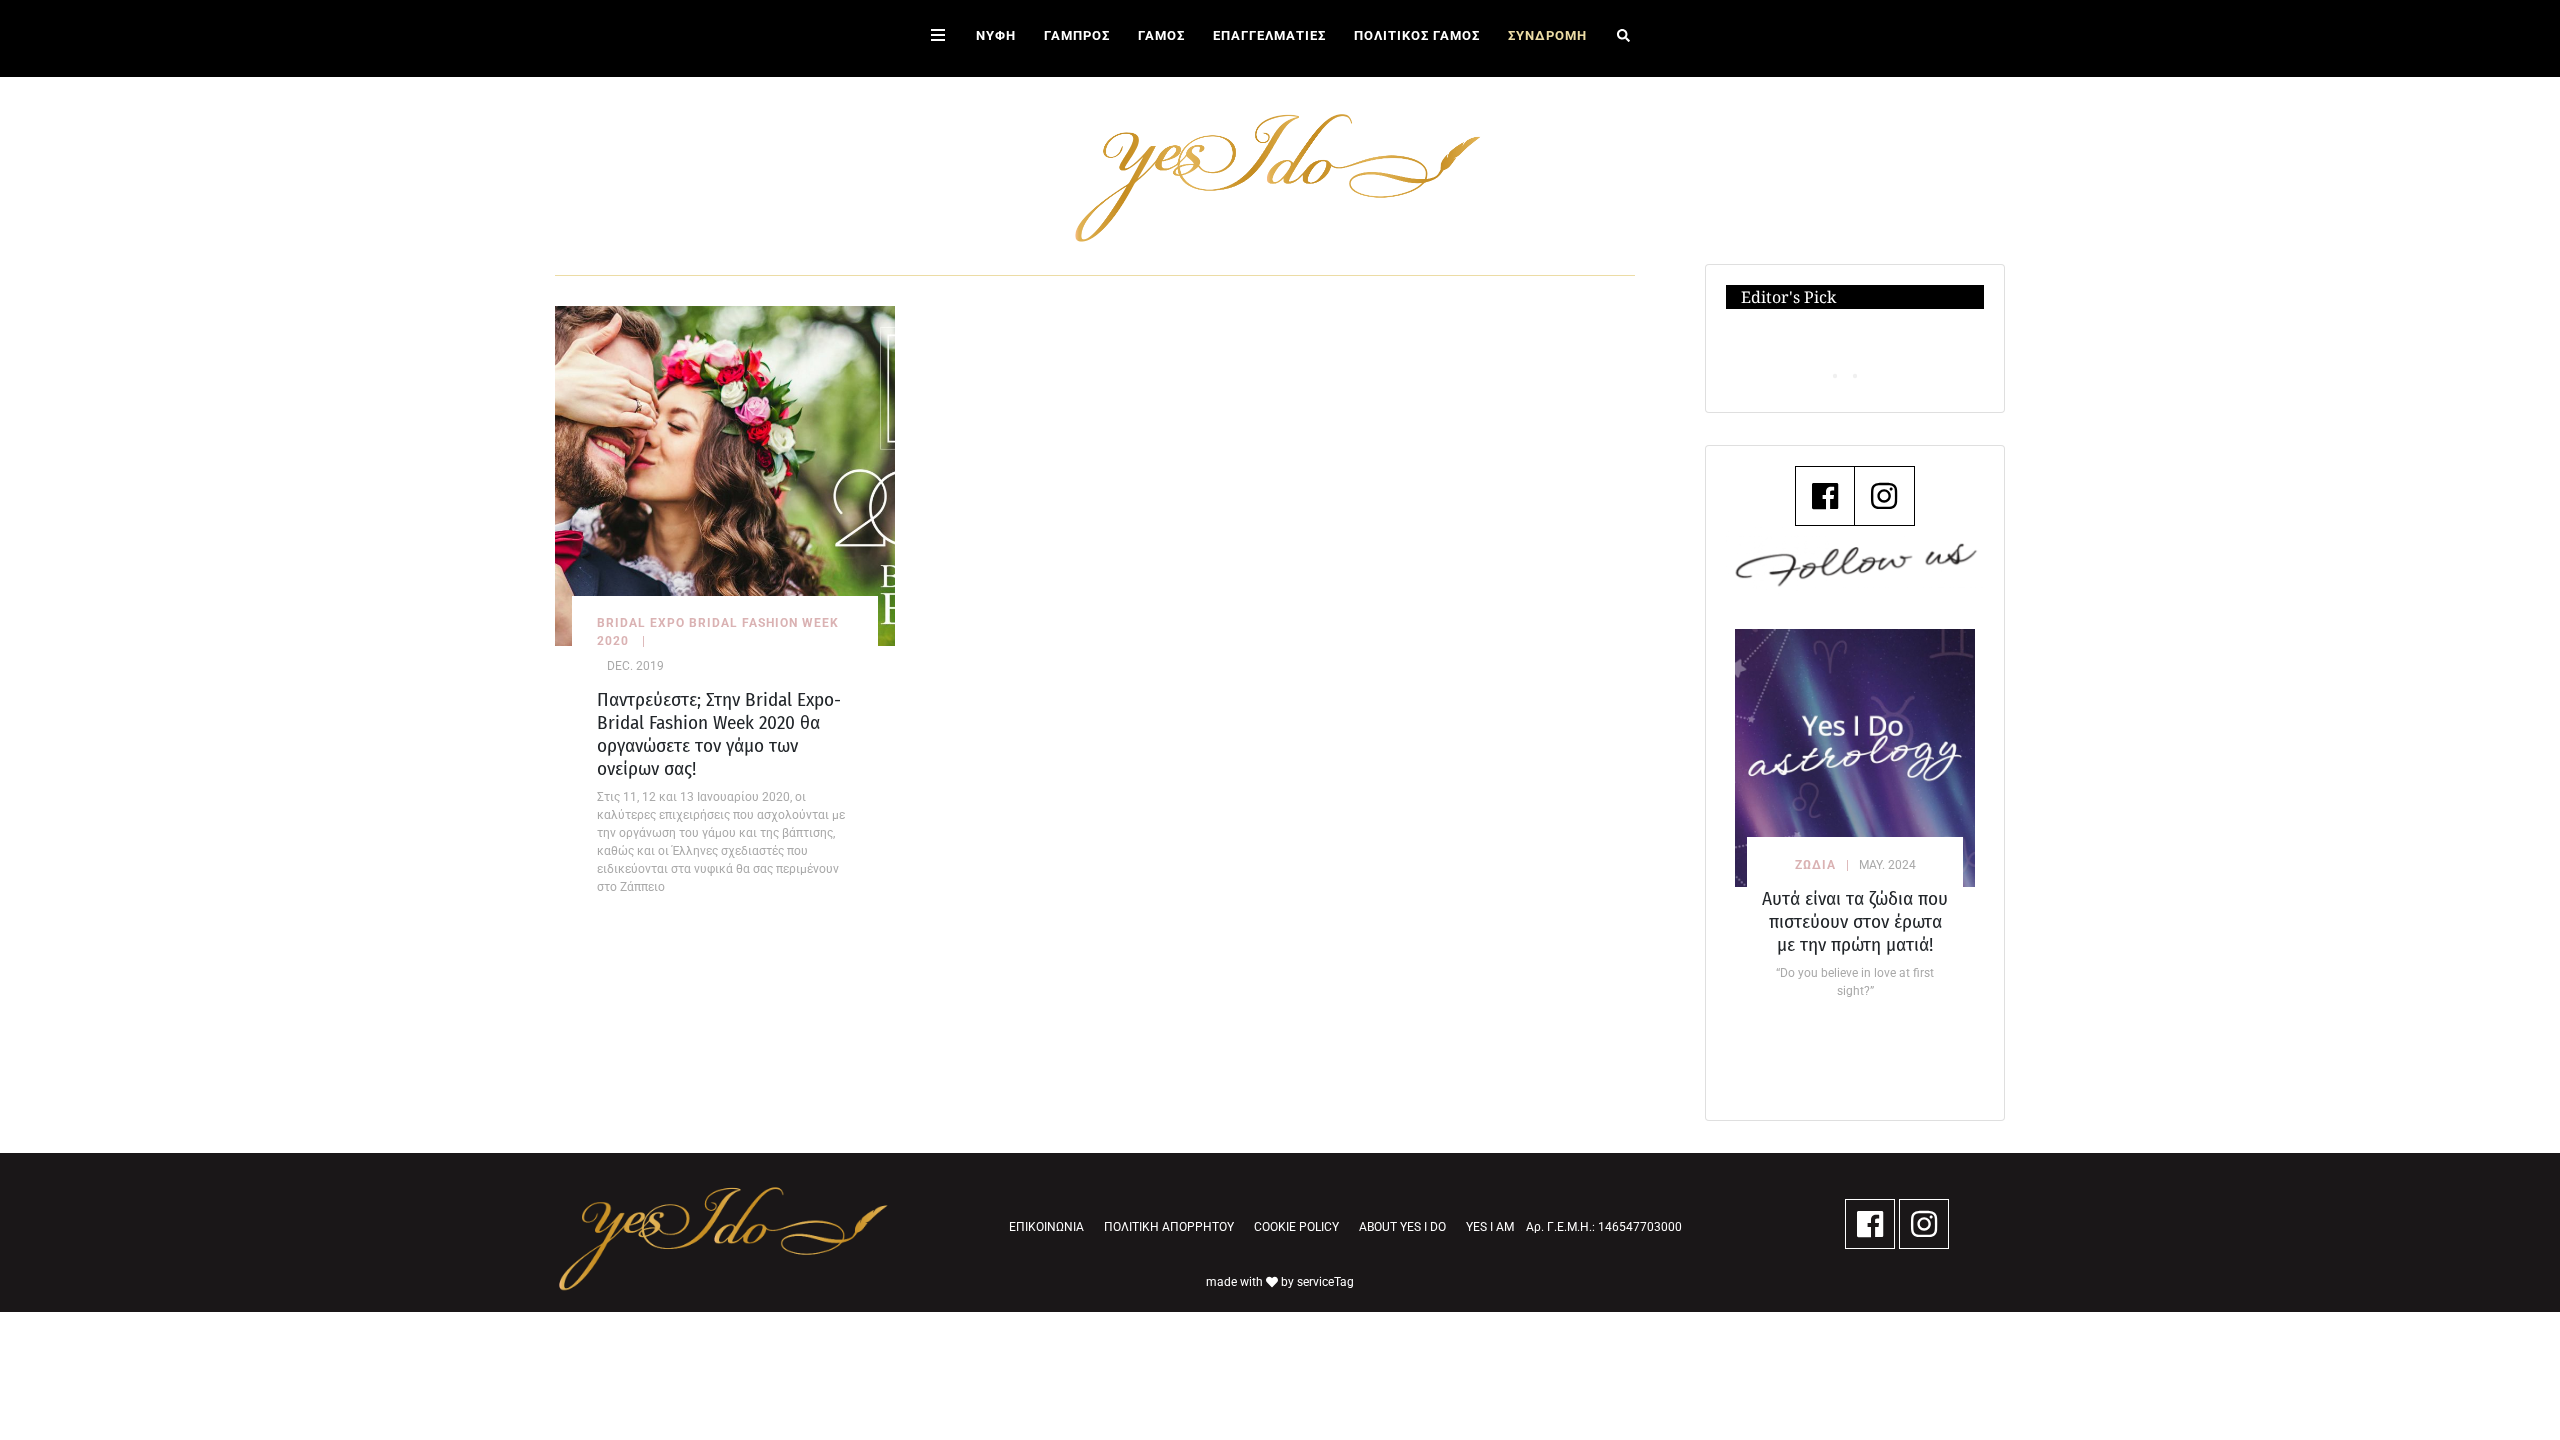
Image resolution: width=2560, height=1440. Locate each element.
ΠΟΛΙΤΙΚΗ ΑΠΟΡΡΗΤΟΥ (1169, 1227)
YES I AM (1490, 1227)
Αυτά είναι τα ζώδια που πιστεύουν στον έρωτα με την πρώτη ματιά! (1855, 921)
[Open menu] (938, 38)
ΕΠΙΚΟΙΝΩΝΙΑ (1046, 1227)
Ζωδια (1815, 865)
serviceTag (1325, 1282)
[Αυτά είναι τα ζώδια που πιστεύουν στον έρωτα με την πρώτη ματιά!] (1855, 757)
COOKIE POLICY (1296, 1227)
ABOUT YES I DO (1402, 1227)
